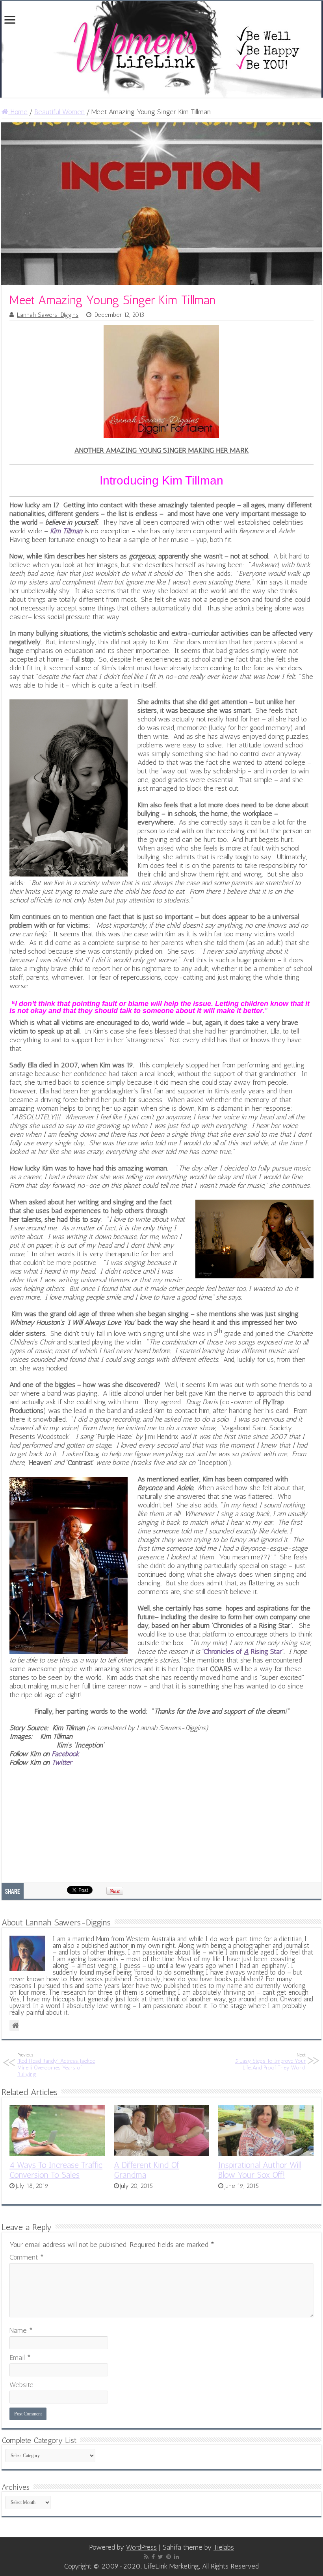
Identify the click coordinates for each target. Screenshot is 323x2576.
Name (21, 2330)
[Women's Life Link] (161, 49)
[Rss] (146, 2557)
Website (21, 2385)
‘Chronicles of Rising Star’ (243, 1651)
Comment (27, 2257)
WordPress (141, 2547)
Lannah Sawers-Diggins (48, 315)
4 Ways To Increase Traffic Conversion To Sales (56, 2170)
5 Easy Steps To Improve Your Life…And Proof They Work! (270, 2062)
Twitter (62, 1762)
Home (18, 112)
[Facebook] (153, 2557)
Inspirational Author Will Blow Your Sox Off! (260, 2170)
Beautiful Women (59, 112)
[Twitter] (161, 2557)
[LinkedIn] (176, 2557)
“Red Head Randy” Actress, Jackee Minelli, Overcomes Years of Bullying (56, 2065)
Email (20, 2358)
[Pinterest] (169, 2557)
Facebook (65, 1754)
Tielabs (224, 2547)
